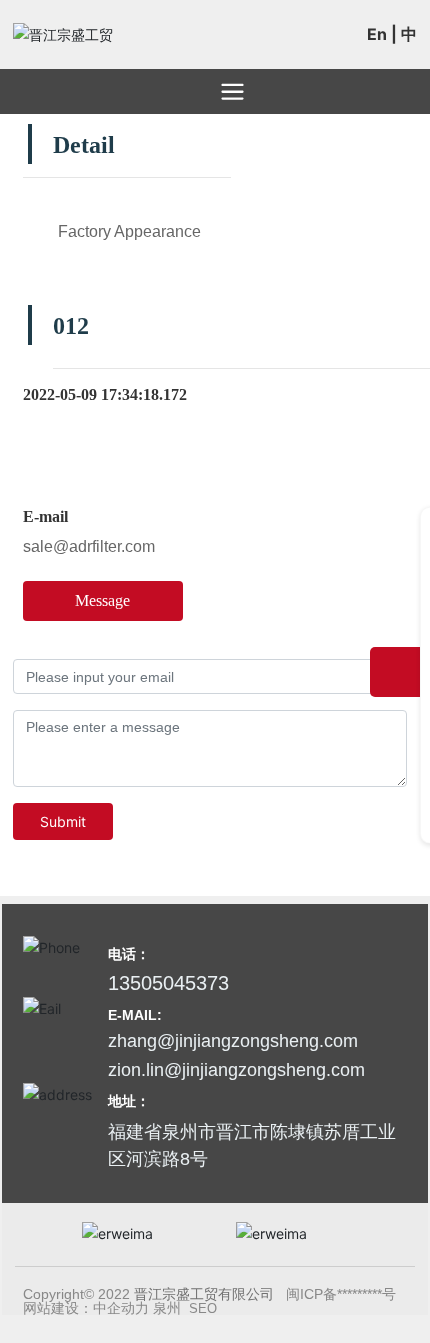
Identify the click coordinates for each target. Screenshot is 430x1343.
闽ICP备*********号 (341, 1294)
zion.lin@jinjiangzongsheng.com (236, 1070)
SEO (203, 1308)
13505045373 (168, 983)
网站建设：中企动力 (86, 1308)
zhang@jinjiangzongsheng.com (233, 1041)
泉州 (167, 1308)
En (377, 34)
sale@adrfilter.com (89, 546)
